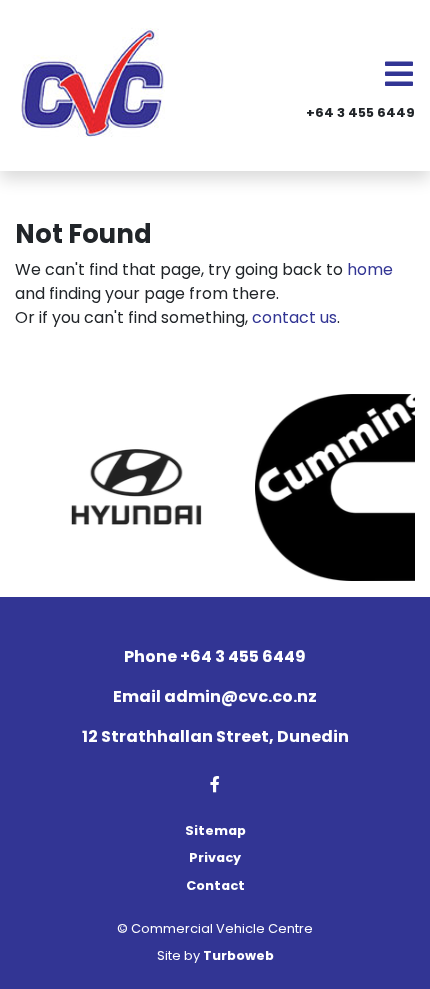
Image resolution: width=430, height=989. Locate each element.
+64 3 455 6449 (360, 112)
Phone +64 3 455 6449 (215, 656)
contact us (294, 317)
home (370, 269)
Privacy (215, 857)
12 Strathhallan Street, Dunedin (215, 736)
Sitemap (215, 830)
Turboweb (238, 955)
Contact (215, 885)
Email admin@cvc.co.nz (215, 696)
